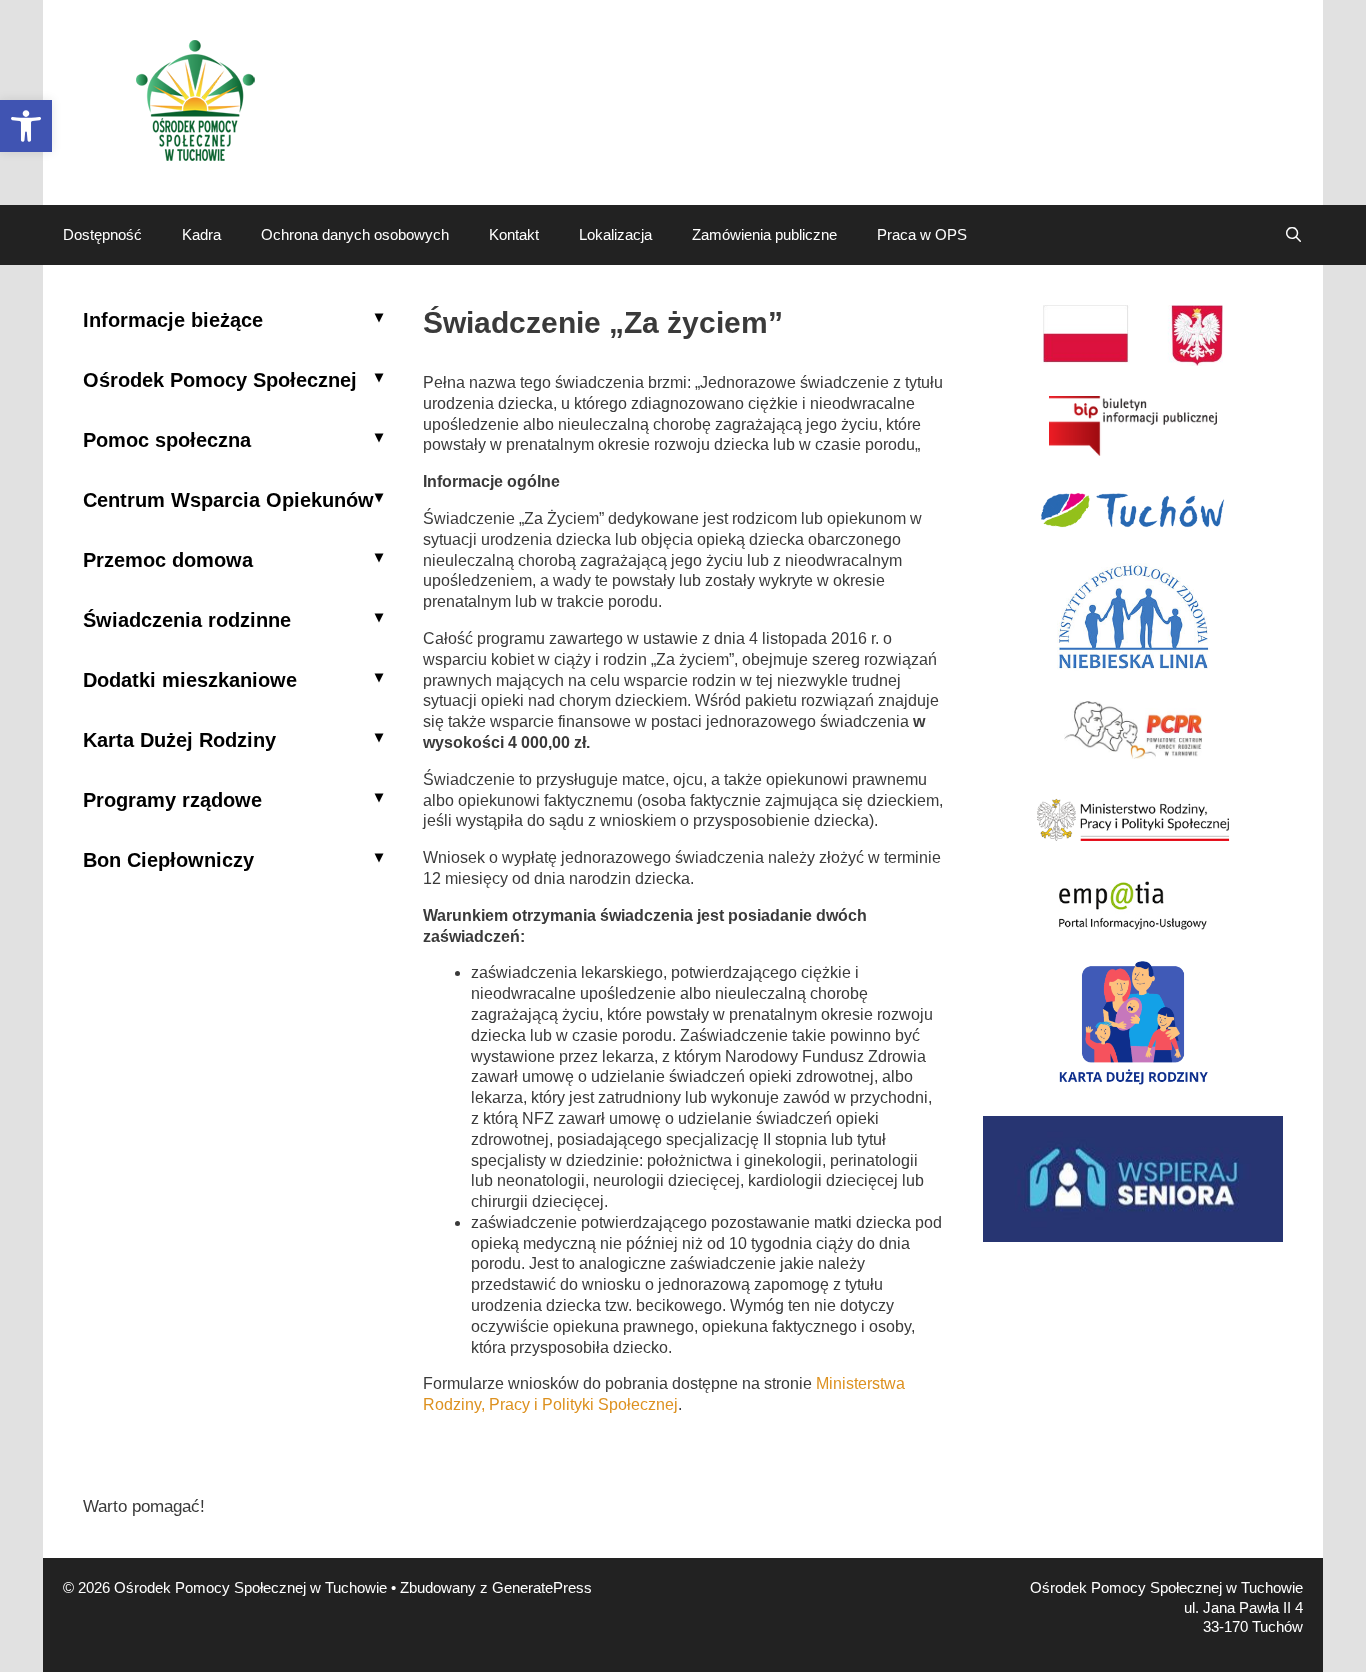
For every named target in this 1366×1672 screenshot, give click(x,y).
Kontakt (514, 234)
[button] (26, 126)
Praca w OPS (922, 234)
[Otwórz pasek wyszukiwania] (1293, 235)
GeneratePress (542, 1587)
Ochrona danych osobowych (355, 234)
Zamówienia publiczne (764, 234)
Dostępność (102, 234)
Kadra (201, 234)
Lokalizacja (615, 234)
